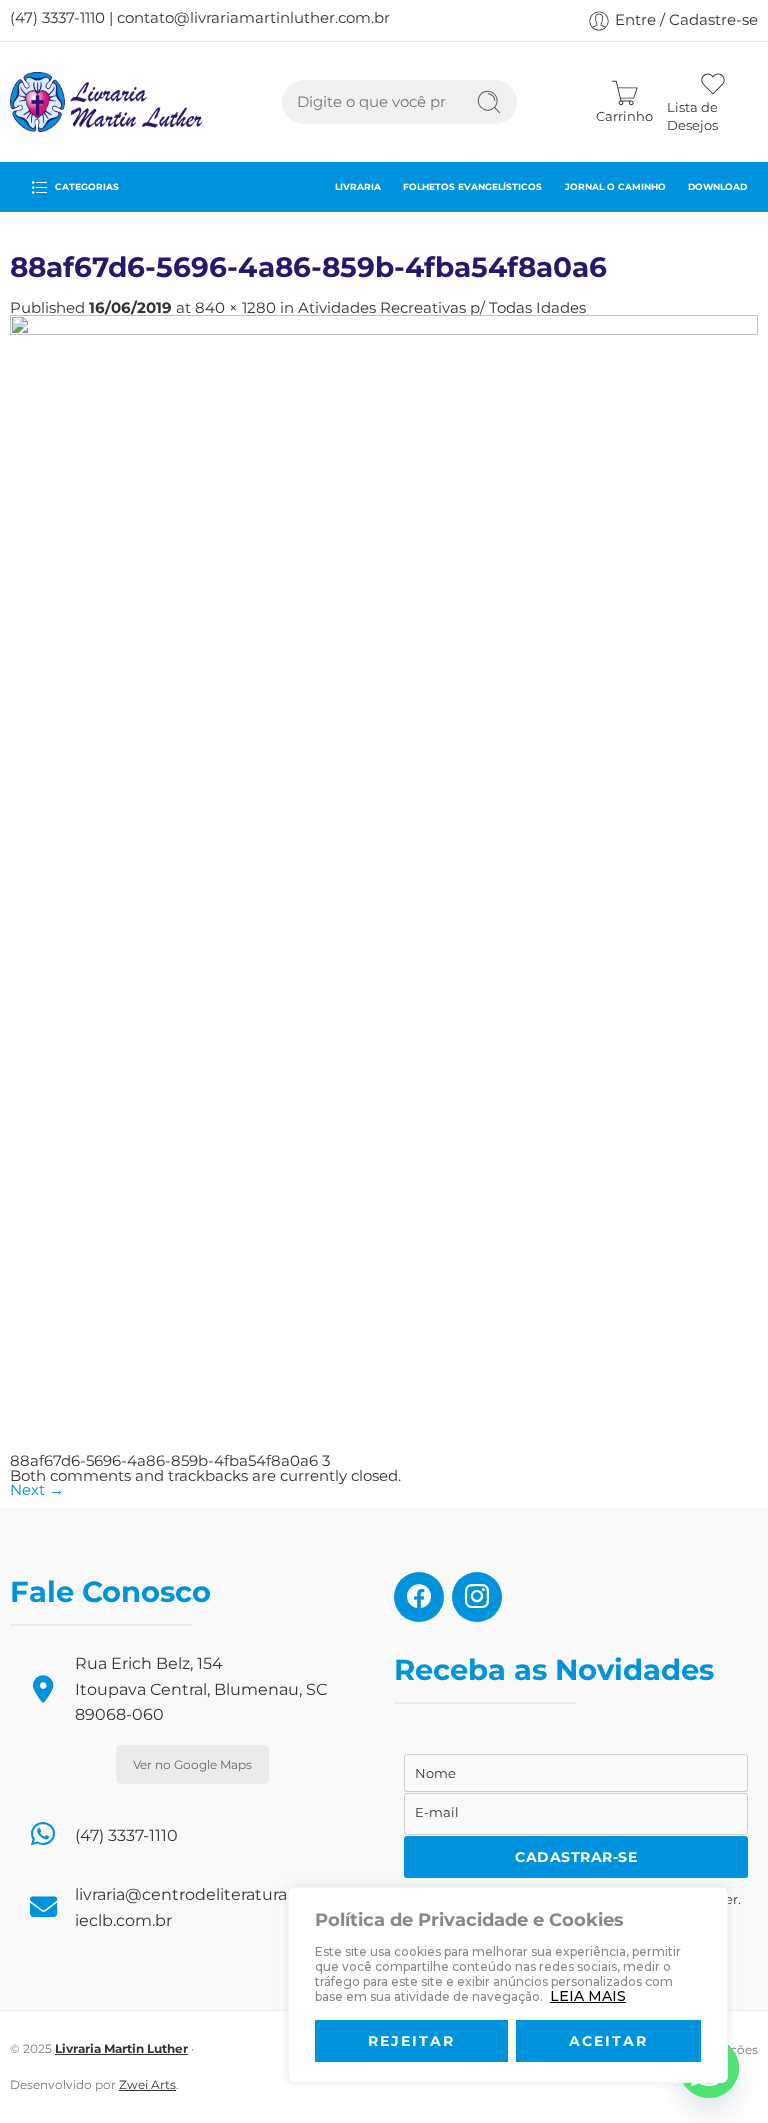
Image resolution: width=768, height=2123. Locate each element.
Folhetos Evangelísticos (472, 186)
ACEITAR (608, 2041)
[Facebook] (419, 1596)
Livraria (358, 186)
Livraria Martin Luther (121, 2048)
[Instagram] (477, 1596)
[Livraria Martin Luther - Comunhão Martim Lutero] (106, 102)
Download (717, 186)
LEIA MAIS (588, 1996)
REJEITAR (411, 2041)
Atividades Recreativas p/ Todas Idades (442, 308)
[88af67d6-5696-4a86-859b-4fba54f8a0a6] (384, 884)
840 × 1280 (235, 308)
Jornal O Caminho (615, 186)
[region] (508, 1985)
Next (37, 1490)
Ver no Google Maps (192, 1764)
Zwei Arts (147, 2084)
